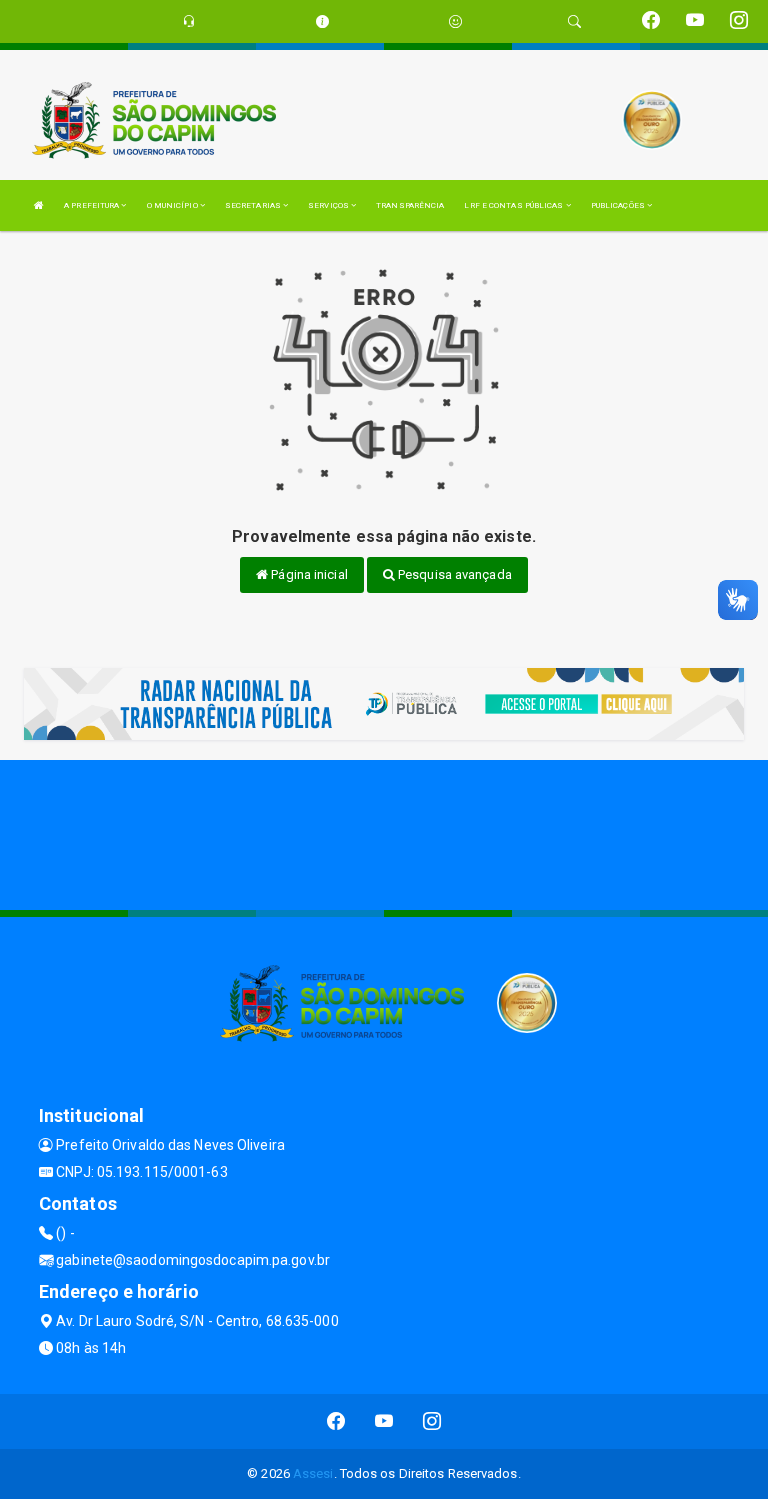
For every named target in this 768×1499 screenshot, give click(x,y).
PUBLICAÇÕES (619, 205)
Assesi (313, 1473)
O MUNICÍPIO (173, 205)
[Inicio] (39, 205)
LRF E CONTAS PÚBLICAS (514, 205)
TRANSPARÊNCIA (410, 205)
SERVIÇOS (329, 205)
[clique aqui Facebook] (336, 1421)
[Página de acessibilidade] (455, 21)
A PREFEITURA (92, 205)
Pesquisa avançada (453, 574)
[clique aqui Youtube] (384, 1421)
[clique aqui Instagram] (432, 1421)
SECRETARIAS (254, 205)
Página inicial (308, 574)
